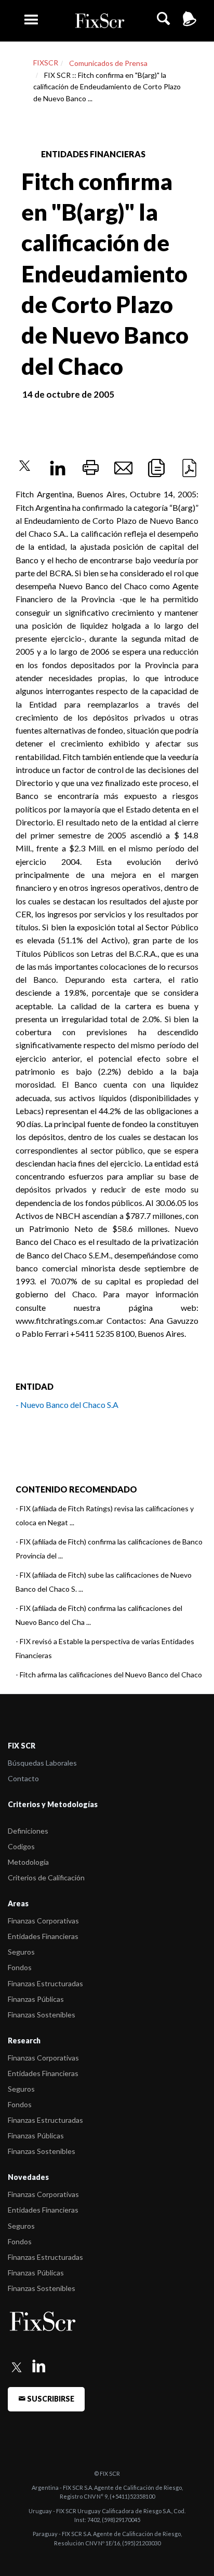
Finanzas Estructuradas (45, 1983)
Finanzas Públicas (36, 1999)
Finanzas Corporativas (43, 1921)
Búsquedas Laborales (42, 1763)
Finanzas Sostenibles (42, 2015)
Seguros (21, 1952)
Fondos (20, 1967)
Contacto (23, 1778)
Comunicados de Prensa (108, 63)
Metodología (28, 1862)
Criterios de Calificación (46, 1877)
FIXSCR (46, 63)
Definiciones (28, 1831)
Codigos (21, 1846)
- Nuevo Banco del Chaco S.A (67, 1405)
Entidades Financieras (43, 1936)
